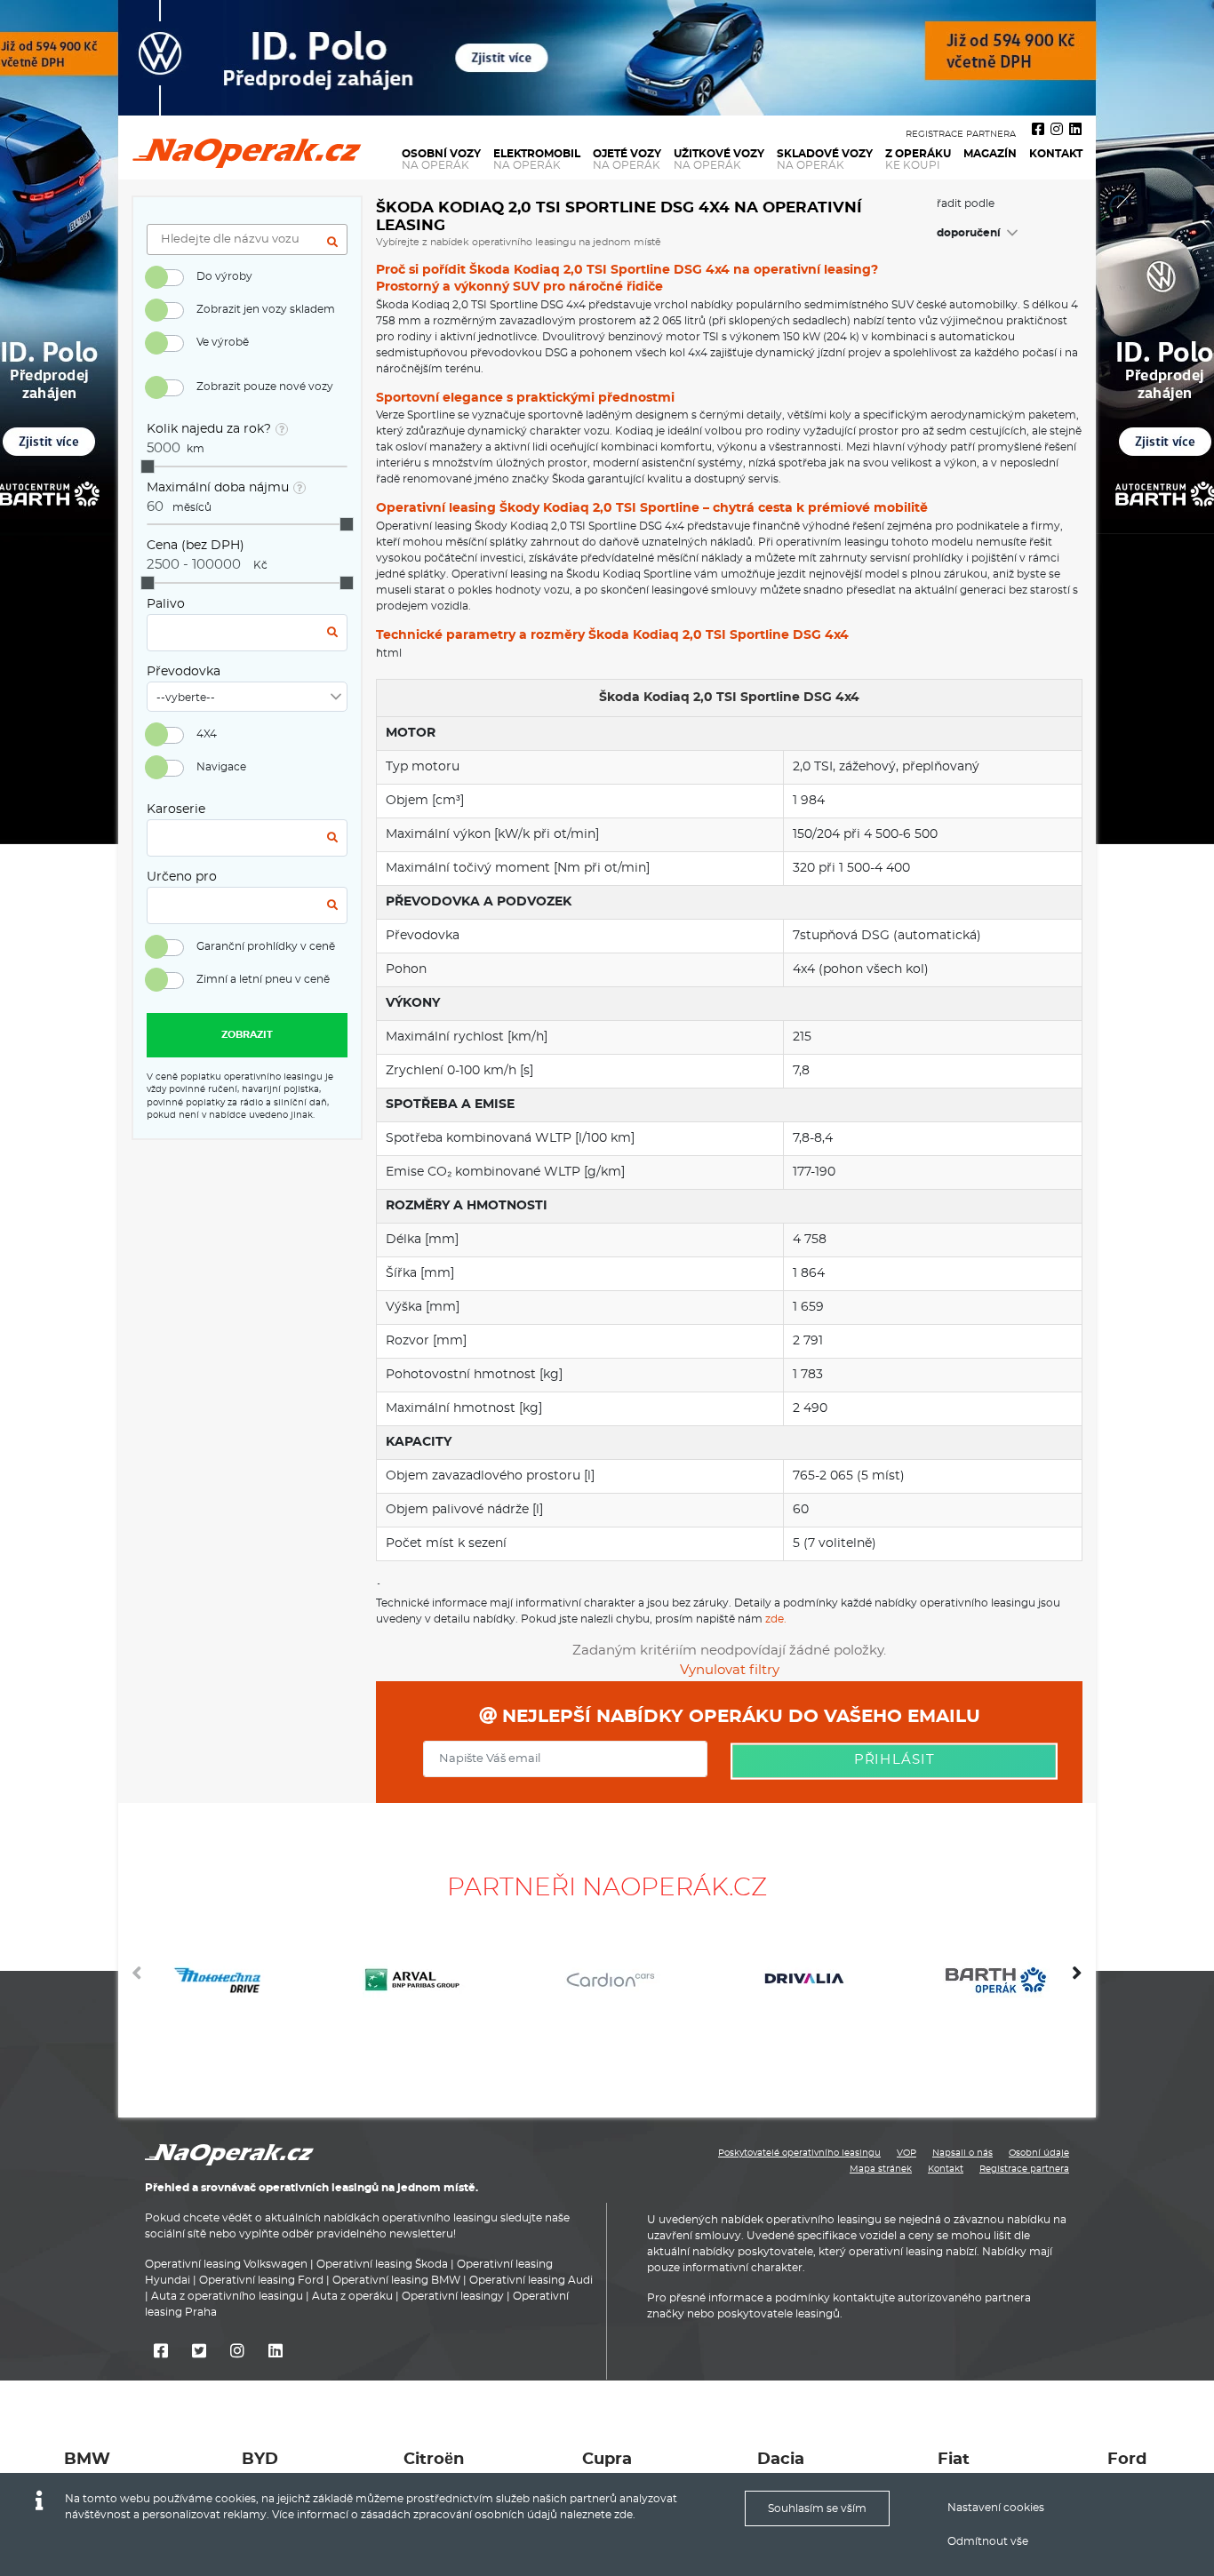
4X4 (207, 734)
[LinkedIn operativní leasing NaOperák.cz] (1075, 130)
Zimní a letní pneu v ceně (263, 979)
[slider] (148, 467)
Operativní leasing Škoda (382, 2265)
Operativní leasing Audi (531, 2281)
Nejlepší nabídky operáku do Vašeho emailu (739, 1717)
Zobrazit (247, 1035)
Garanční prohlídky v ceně (266, 946)
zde (623, 2515)
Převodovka (184, 672)
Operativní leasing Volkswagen (226, 2265)
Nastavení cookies (996, 2508)
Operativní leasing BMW (396, 2281)
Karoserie (176, 809)
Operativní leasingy (453, 2297)
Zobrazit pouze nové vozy (265, 387)
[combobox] (247, 633)
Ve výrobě (223, 342)
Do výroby (224, 276)
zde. (776, 1619)
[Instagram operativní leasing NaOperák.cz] (1057, 130)
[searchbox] (156, 627)
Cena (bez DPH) (196, 546)
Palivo (166, 604)
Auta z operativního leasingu (227, 2297)
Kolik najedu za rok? (209, 429)
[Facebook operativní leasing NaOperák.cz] (1038, 130)
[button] (1077, 1980)
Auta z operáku (352, 2297)
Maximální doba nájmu (218, 488)
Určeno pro (182, 877)
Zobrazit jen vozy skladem (266, 309)
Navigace (221, 767)
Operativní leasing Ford (261, 2281)
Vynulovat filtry (730, 1670)
